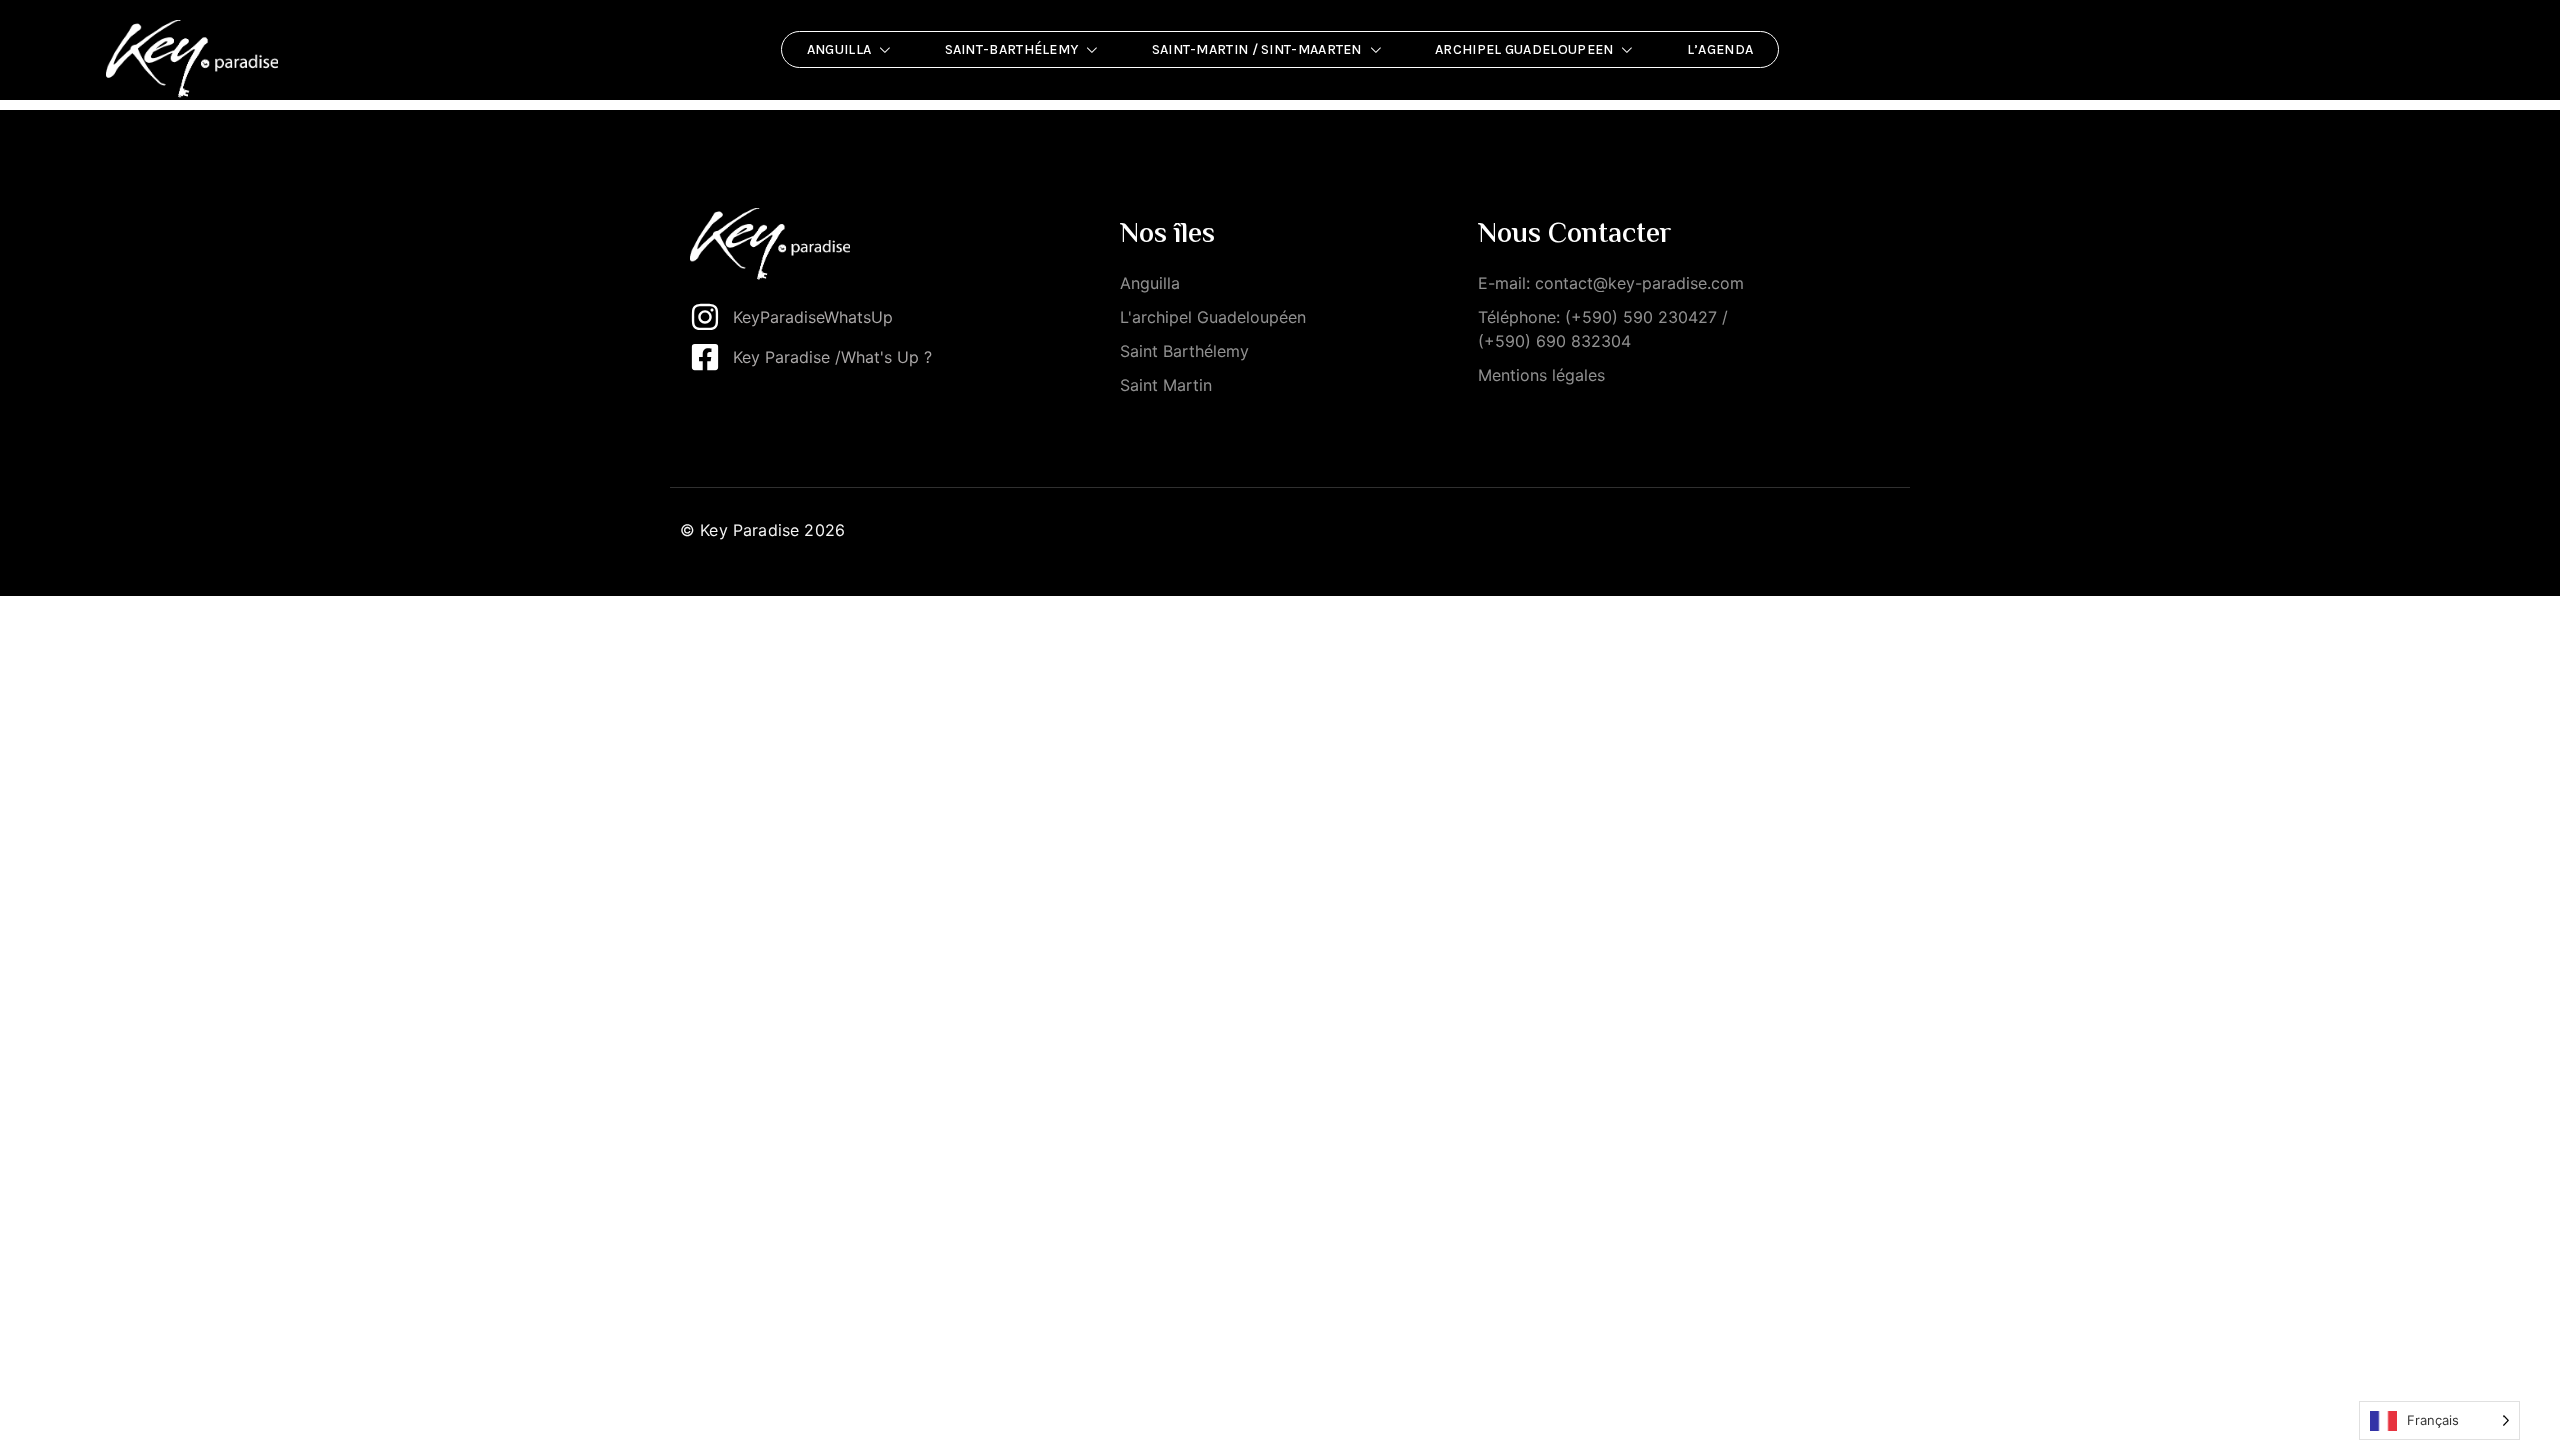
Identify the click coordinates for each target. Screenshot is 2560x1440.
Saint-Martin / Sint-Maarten (1257, 49)
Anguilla (839, 49)
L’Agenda (1720, 49)
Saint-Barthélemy (1012, 49)
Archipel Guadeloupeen (1524, 49)
